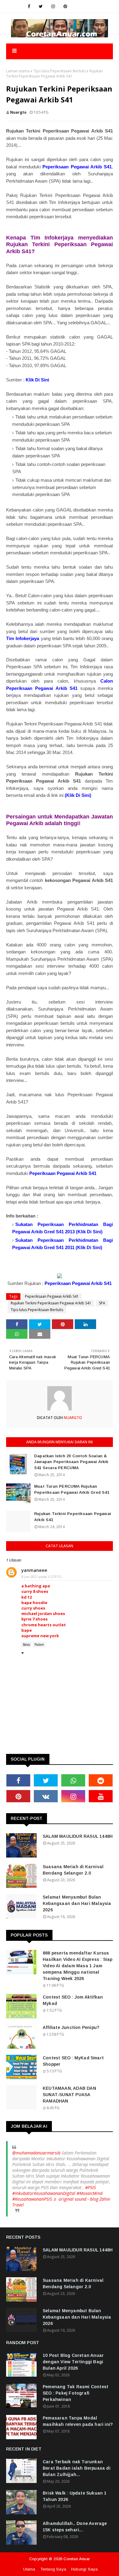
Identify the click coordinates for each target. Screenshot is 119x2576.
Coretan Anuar (77, 2559)
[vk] (46, 1796)
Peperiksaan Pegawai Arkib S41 (52, 1296)
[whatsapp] (73, 1780)
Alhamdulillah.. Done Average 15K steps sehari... (75, 2527)
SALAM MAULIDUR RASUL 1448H (78, 1836)
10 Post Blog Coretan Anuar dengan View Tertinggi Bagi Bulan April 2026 (73, 2362)
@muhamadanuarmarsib (36, 2153)
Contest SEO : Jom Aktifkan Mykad (73, 2000)
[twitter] (41, 6)
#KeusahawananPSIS (32, 2199)
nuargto (18, 112)
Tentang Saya (53, 2569)
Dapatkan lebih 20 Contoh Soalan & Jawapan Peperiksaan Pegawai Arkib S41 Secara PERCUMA (71, 1462)
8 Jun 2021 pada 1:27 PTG (42, 1577)
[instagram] (53, 6)
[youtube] (101, 1796)
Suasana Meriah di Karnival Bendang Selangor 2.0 (73, 1870)
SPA (102, 1303)
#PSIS (90, 2187)
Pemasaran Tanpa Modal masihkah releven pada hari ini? (78, 2421)
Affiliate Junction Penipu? (71, 2027)
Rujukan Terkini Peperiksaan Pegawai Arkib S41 (51, 1303)
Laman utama (18, 71)
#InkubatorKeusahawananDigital (44, 2193)
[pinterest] (65, 6)
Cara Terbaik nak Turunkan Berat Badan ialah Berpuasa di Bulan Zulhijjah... (77, 2468)
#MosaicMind (90, 2193)
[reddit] (101, 1780)
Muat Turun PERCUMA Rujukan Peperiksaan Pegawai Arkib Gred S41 (72, 1489)
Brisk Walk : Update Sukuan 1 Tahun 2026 (75, 2496)
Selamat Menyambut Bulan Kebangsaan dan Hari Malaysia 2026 (77, 1903)
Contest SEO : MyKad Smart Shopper (73, 2061)
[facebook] (29, 6)
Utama (29, 2569)
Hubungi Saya (84, 2569)
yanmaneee (34, 1570)
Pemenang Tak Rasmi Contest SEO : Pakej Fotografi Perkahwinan (76, 2393)
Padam (39, 1644)
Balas (26, 1644)
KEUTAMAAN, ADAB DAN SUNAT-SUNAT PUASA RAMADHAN (69, 2095)
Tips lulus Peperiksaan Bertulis (60, 71)
